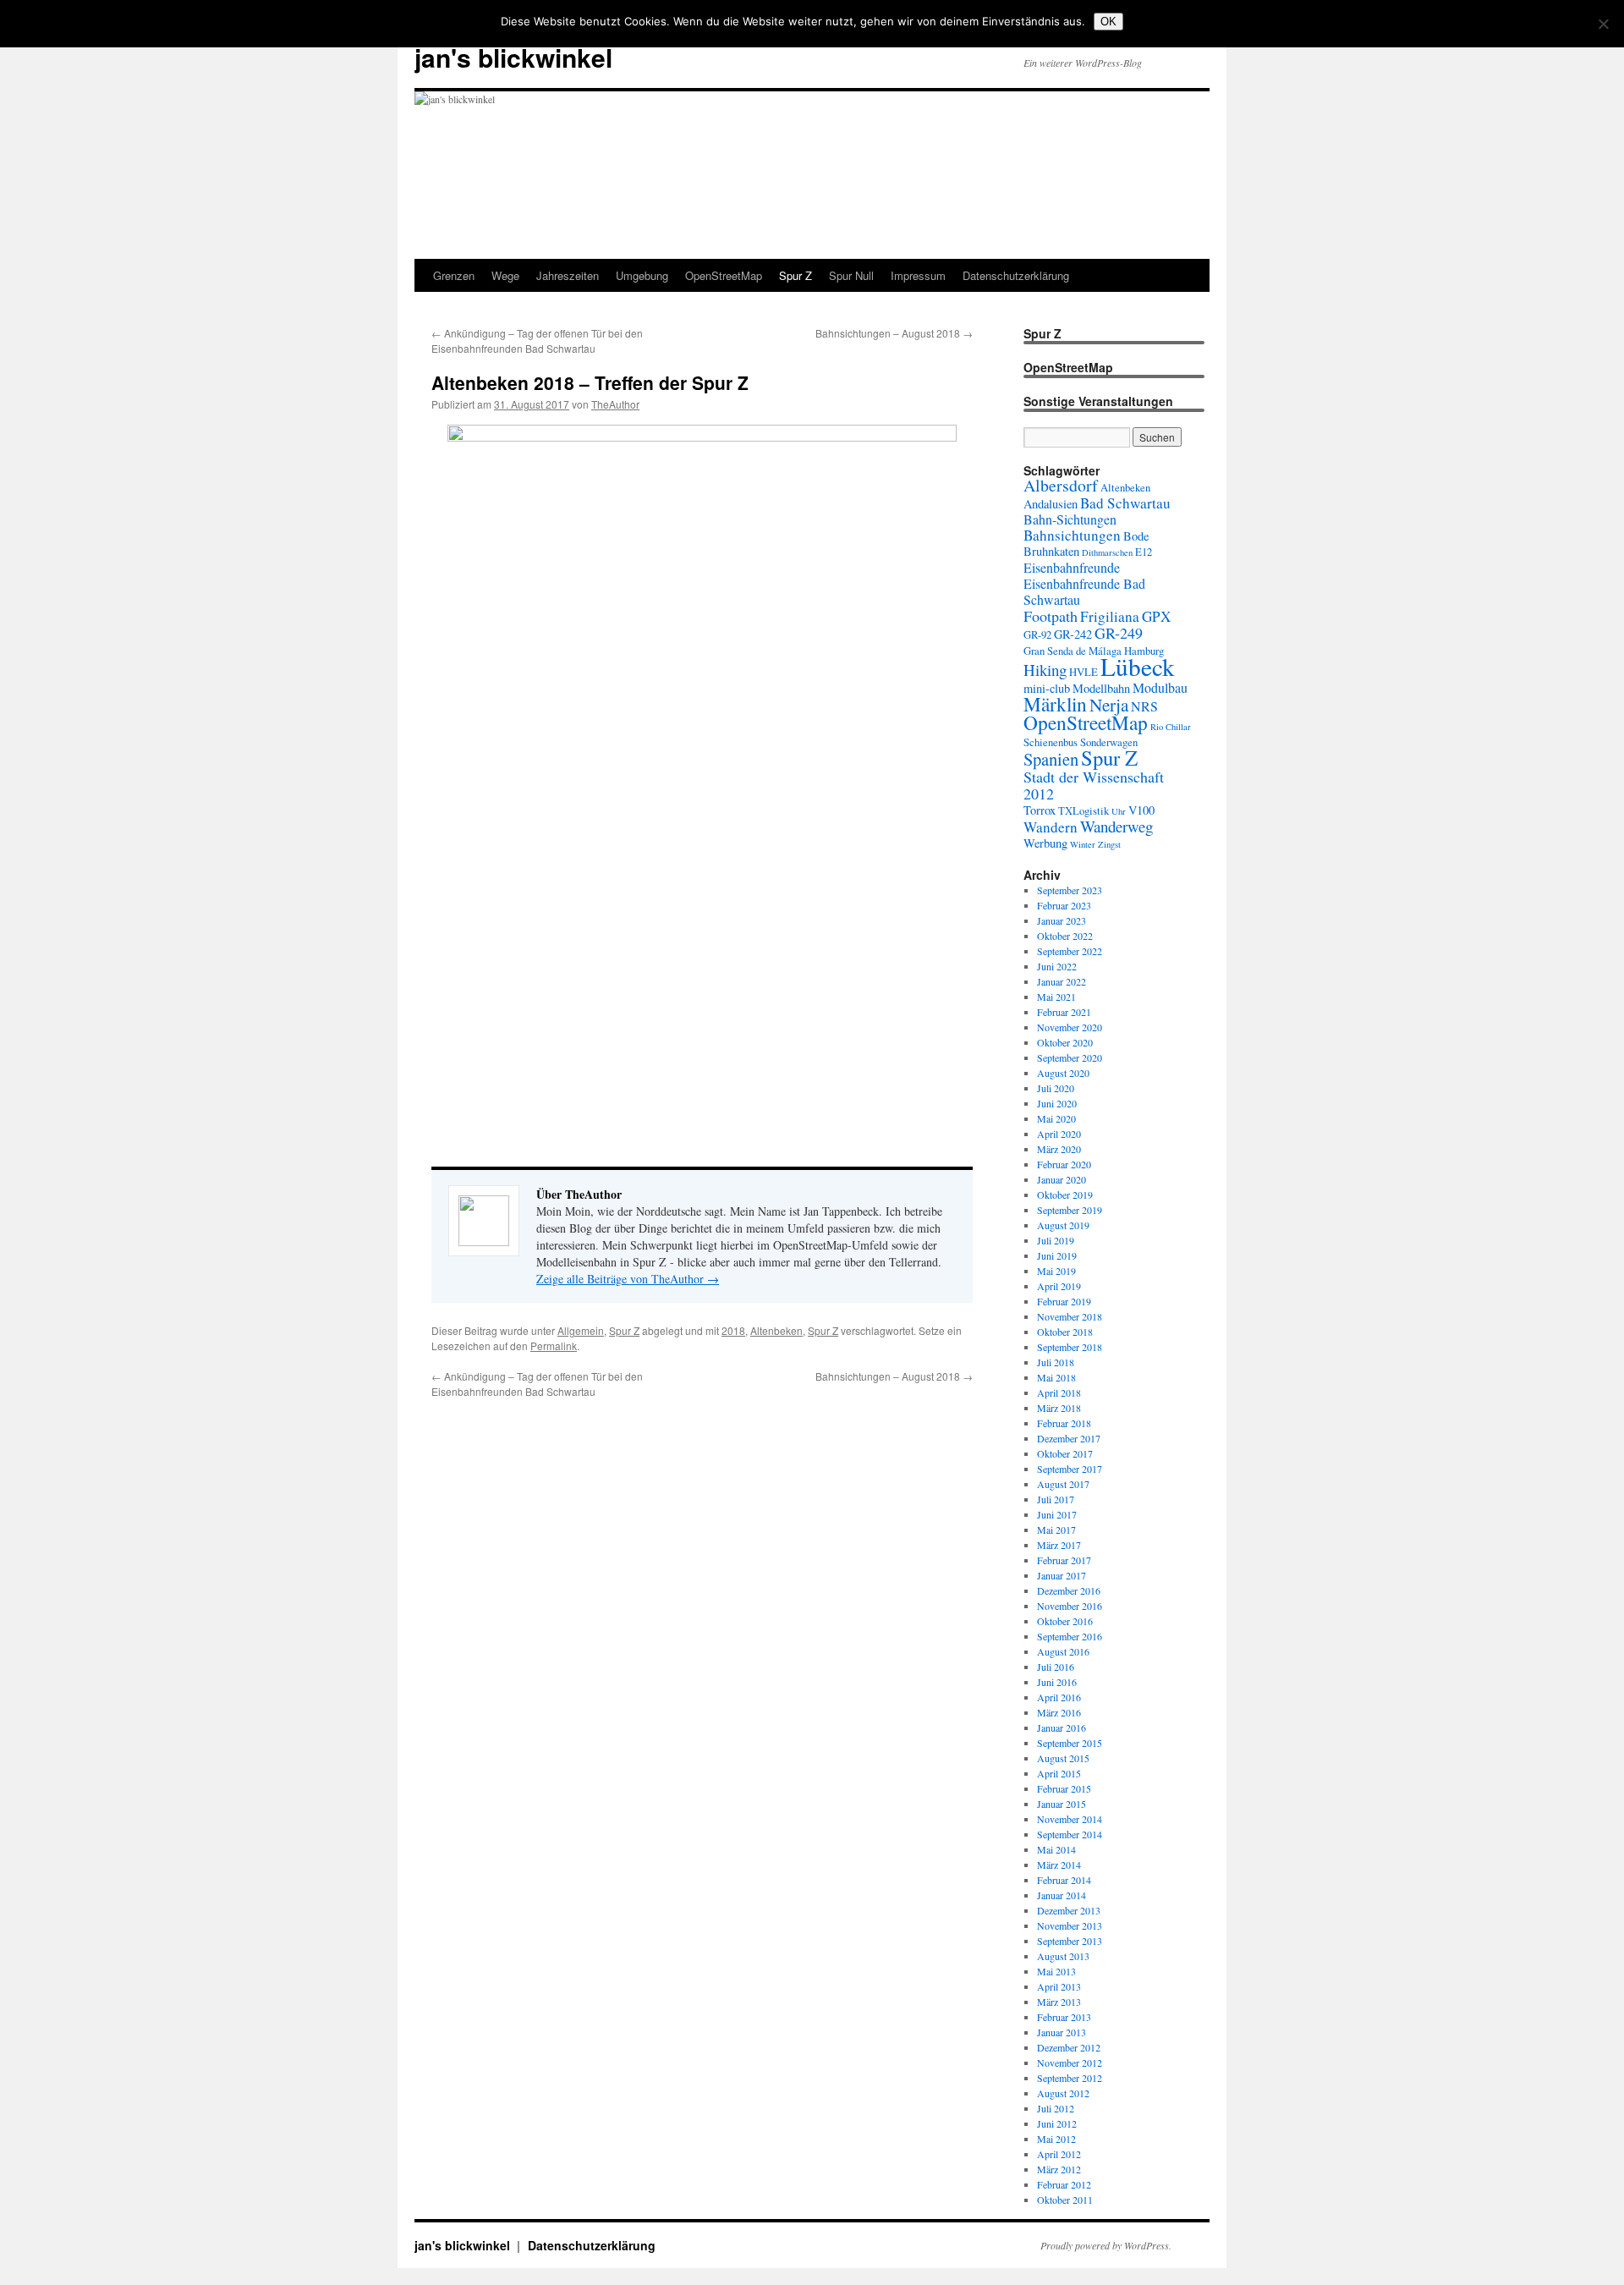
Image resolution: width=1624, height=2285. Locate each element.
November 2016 (1070, 1606)
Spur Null (851, 275)
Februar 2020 (1064, 1164)
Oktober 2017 (1065, 1453)
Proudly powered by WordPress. (1106, 2245)
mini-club (1047, 688)
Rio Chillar (1171, 727)
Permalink (554, 1346)
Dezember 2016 (1069, 1590)
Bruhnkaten (1051, 551)
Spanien (1051, 759)
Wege (505, 275)
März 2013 (1059, 2002)
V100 (1141, 810)
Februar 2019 (1064, 1301)
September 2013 (1070, 1941)
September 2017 (1070, 1469)
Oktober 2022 (1065, 936)
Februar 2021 (1064, 1012)
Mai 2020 (1056, 1118)
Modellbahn (1101, 688)
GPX (1156, 616)
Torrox (1040, 810)
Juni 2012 (1057, 2123)
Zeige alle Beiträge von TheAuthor (628, 1279)
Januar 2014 (1062, 1895)
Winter (1083, 844)
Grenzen (454, 275)
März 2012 (1059, 2169)
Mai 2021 (1056, 997)
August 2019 (1063, 1225)
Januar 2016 (1062, 1727)
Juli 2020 (1056, 1088)
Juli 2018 (1056, 1362)
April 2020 (1059, 1134)
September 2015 (1070, 1743)
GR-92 (1037, 635)
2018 (733, 1330)
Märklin (1055, 704)
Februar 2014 (1064, 1880)
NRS (1144, 706)
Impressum (918, 275)
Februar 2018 (1064, 1423)
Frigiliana (1110, 616)
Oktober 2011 (1065, 2200)
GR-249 (1119, 633)
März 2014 (1059, 1865)
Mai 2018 (1056, 1377)
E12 (1144, 552)
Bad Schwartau (1125, 503)
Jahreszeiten (568, 275)
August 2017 (1063, 1484)
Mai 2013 (1056, 1971)
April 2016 (1059, 1697)
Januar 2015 (1062, 1804)
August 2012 (1063, 2093)
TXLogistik (1084, 811)
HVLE (1084, 672)
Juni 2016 (1057, 1682)
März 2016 (1059, 1712)
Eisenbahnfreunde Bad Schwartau (1084, 591)
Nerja (1109, 705)
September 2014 (1070, 1834)
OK (1108, 22)
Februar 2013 (1064, 2017)
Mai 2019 (1056, 1271)
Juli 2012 (1056, 2108)
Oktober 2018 (1065, 1332)
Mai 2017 (1056, 1530)
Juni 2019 (1057, 1255)
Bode (1136, 536)
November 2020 (1070, 1027)
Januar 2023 (1062, 920)
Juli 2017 (1056, 1499)
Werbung (1045, 843)
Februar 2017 (1064, 1560)
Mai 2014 (1056, 1849)
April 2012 (1059, 2154)
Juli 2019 (1056, 1240)
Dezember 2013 (1069, 1910)
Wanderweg (1116, 826)
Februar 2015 (1064, 1788)
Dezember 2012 (1069, 2047)
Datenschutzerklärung (1016, 275)
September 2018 (1070, 1347)
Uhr (1119, 811)
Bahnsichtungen (1072, 535)
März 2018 (1059, 1408)
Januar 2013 (1062, 2032)
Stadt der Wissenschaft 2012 (1094, 785)
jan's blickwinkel (513, 57)
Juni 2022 (1057, 966)
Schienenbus (1051, 742)
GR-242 (1073, 634)
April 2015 (1059, 1773)
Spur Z (796, 275)
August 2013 (1063, 1956)
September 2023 (1070, 890)
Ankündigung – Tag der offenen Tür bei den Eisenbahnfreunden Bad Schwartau (537, 341)
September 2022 (1070, 951)
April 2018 (1059, 1392)
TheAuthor (615, 404)
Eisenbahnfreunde (1072, 567)
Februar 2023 (1064, 905)
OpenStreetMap (724, 275)
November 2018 (1070, 1316)
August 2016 (1063, 1651)
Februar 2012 (1064, 2184)
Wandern (1051, 827)
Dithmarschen (1107, 552)
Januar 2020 (1062, 1179)
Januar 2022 (1062, 981)
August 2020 (1063, 1073)
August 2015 (1063, 1758)
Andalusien (1051, 504)
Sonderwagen (1109, 742)
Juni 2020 (1057, 1103)
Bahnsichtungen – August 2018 (894, 333)
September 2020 (1070, 1057)
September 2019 (1070, 1210)
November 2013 (1070, 1925)
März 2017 (1059, 1545)
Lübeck (1138, 666)
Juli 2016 (1056, 1667)
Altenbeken (776, 1330)
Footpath (1051, 616)
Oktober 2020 (1065, 1042)
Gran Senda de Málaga (1073, 651)
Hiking (1045, 670)
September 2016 (1070, 1636)
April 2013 (1059, 1986)
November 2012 (1070, 2063)
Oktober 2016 (1065, 1621)
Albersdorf (1061, 485)
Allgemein (581, 1330)
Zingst (1109, 844)
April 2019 (1059, 1286)
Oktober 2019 (1065, 1195)
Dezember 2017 (1069, 1438)
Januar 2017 (1062, 1575)
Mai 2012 (1056, 2139)
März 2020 (1059, 1149)
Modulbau (1160, 687)
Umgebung (642, 275)
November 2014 (1070, 1819)
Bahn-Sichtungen (1070, 519)
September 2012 (1070, 2078)
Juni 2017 (1057, 1514)
